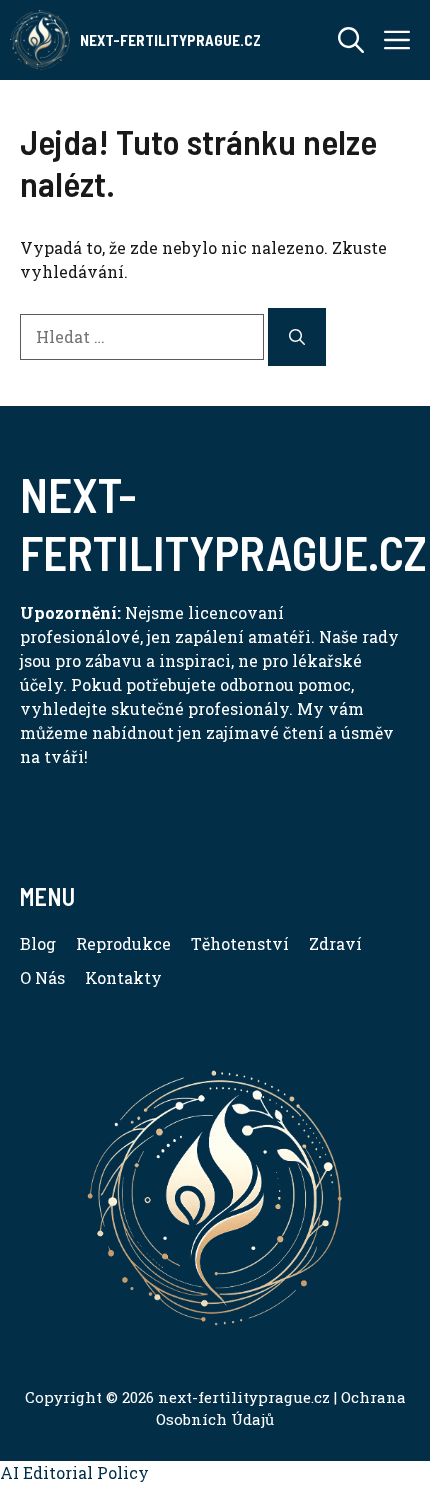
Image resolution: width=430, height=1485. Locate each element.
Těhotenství (240, 943)
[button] (351, 40)
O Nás (42, 977)
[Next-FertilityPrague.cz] (40, 40)
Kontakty (123, 977)
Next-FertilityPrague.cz (170, 40)
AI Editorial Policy (74, 1472)
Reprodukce (123, 943)
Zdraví (335, 943)
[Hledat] (297, 337)
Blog (38, 943)
